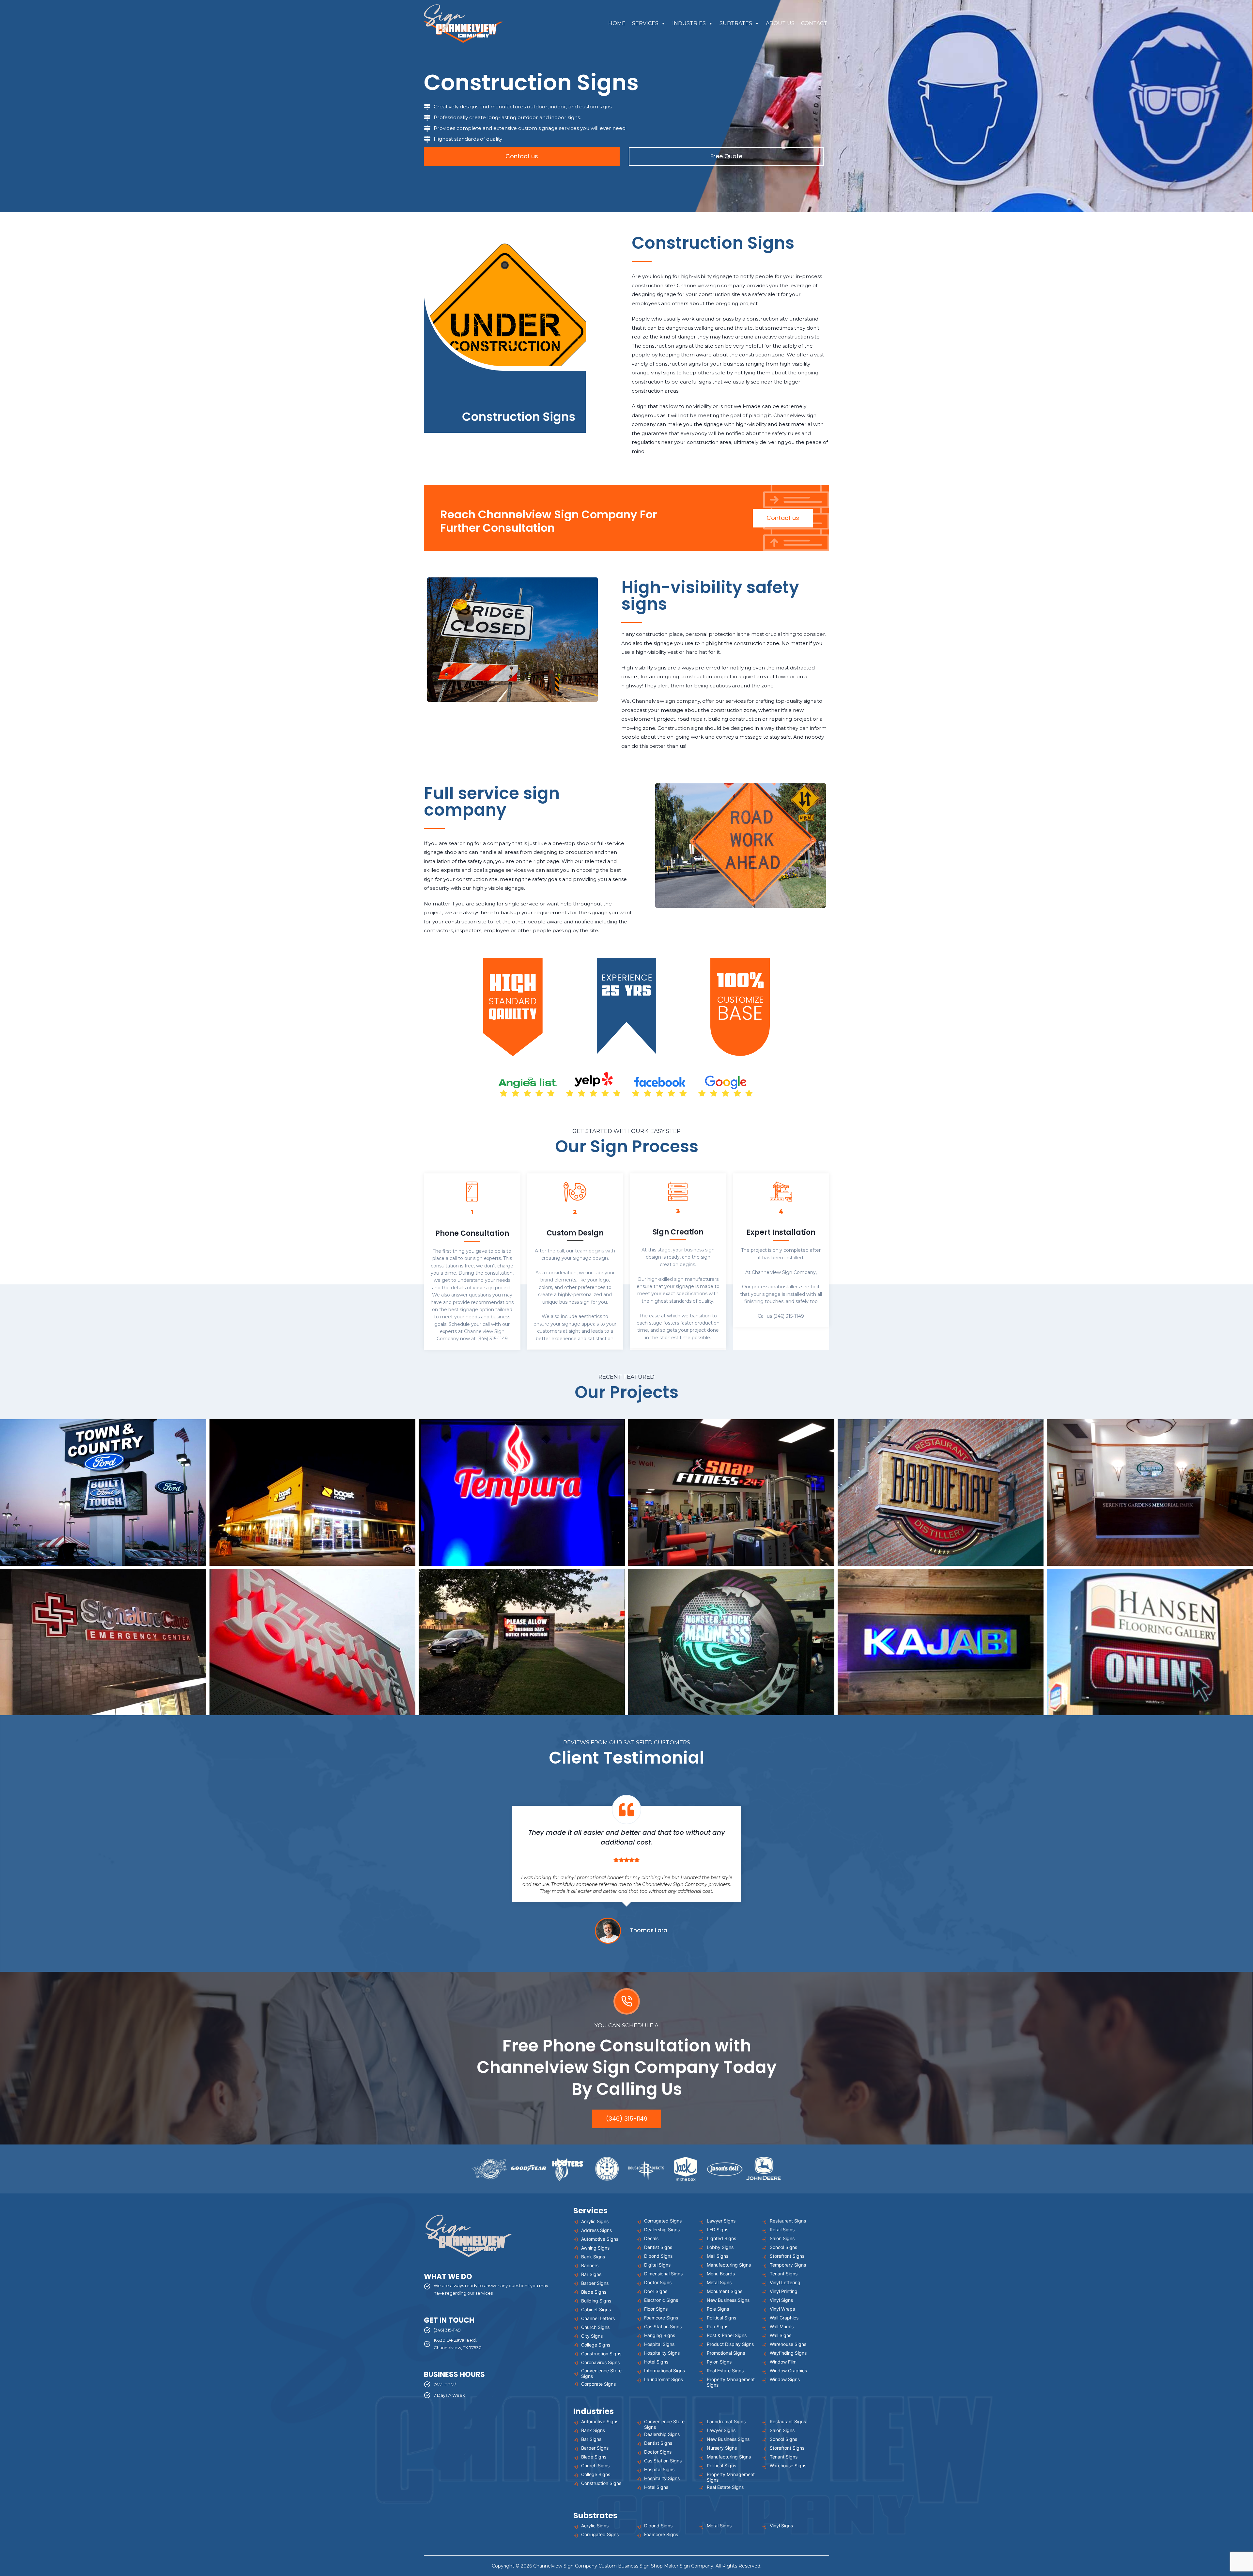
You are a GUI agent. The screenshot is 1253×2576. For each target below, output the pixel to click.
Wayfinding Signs (788, 2353)
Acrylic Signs (595, 2221)
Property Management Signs (731, 2382)
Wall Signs (781, 2335)
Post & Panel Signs (727, 2335)
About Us (780, 23)
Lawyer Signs (721, 2221)
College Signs (596, 2345)
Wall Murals (782, 2326)
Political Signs (721, 2318)
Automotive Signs (600, 2239)
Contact (814, 23)
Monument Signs (725, 2291)
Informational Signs (665, 2371)
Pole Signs (718, 2309)
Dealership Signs (662, 2230)
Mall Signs (718, 2256)
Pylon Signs (719, 2362)
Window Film (783, 2362)
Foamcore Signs (661, 2318)
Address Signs (596, 2230)
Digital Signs (657, 2265)
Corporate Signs (598, 2384)
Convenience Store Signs (601, 2373)
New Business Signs (728, 2300)
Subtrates (736, 23)
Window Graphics (788, 2371)
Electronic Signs (661, 2300)
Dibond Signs (658, 2256)
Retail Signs (782, 2230)
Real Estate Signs (725, 2371)
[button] (103, 1492)
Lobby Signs (720, 2247)
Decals (651, 2238)
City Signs (592, 2336)
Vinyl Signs (781, 2300)
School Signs (783, 2247)
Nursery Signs (722, 2448)
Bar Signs (591, 2274)
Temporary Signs (788, 2265)
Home (617, 23)
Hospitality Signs (662, 2353)
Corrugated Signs (663, 2221)
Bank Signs (593, 2257)
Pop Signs (718, 2326)
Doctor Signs (658, 2282)
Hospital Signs (659, 2344)
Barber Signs (595, 2283)
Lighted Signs (721, 2238)
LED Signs (718, 2230)
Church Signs (595, 2327)
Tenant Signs (784, 2274)
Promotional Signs (726, 2353)
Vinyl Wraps (782, 2309)
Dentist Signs (658, 2247)
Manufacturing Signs (729, 2265)
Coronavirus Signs (600, 2362)
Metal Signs (719, 2282)
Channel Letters (598, 2318)
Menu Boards (721, 2274)
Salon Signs (782, 2238)
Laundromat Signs (664, 2379)
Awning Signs (595, 2248)
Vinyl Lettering (785, 2282)
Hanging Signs (660, 2335)
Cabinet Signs (596, 2309)
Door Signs (656, 2291)
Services (645, 23)
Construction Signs (601, 2354)
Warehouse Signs (788, 2344)
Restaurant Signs (788, 2221)
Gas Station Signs (663, 2326)
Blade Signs (594, 2292)
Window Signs (785, 2379)
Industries (689, 23)
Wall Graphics (784, 2318)
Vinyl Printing (784, 2291)
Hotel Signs (656, 2362)
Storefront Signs (787, 2256)
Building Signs (596, 2301)
